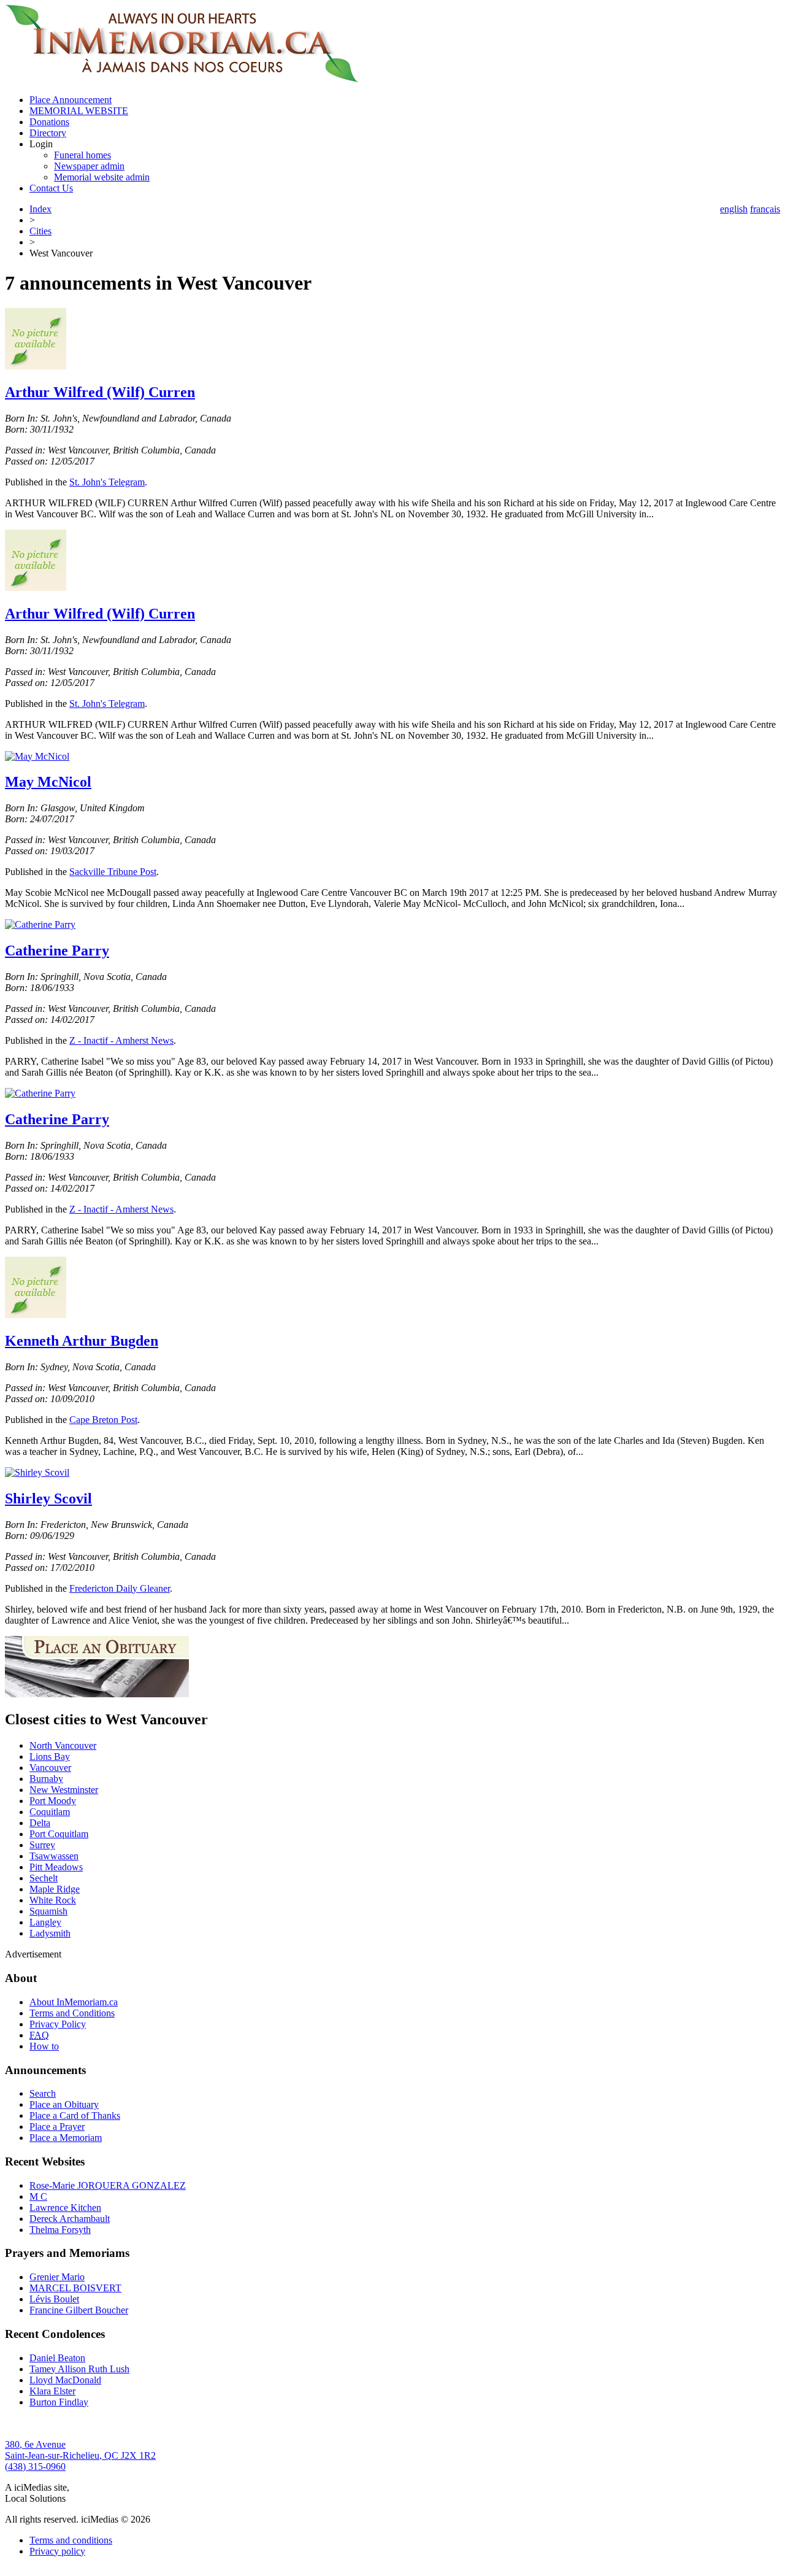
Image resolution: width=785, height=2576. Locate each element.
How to (44, 2046)
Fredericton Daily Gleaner (120, 1588)
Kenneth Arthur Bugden (82, 1341)
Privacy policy (57, 2551)
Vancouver (50, 1768)
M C (38, 2196)
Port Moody (53, 1801)
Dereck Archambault (70, 2219)
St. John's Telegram (107, 482)
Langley (45, 1922)
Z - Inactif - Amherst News (121, 1040)
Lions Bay (50, 1757)
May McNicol (48, 782)
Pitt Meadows (56, 1867)
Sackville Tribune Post (113, 872)
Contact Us (51, 188)
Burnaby (46, 1779)
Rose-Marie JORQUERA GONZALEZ (108, 2185)
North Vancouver (63, 1745)
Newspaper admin (89, 166)
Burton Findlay (59, 2402)
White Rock (53, 1900)
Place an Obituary (64, 2104)
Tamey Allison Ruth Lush (79, 2369)
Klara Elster (52, 2391)
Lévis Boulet (54, 2299)
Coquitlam (50, 1812)
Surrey (42, 1845)
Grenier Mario (57, 2277)
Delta (40, 1823)
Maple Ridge (55, 1889)
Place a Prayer (57, 2127)
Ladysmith (50, 1933)
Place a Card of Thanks (75, 2115)
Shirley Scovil (48, 1498)
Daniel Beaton (57, 2358)
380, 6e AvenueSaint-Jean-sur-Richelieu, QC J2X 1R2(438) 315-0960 (80, 2455)
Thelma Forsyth (60, 2230)
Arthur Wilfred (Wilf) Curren (100, 392)
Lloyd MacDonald (65, 2380)
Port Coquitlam (59, 1834)
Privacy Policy (58, 2024)
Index (40, 209)
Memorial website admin (102, 177)
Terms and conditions (71, 2540)
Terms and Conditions (72, 2013)
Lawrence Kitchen (65, 2208)
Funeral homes (82, 155)
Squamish (48, 1911)
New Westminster (64, 1790)
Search (43, 2093)
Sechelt (44, 1878)
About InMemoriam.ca (74, 2002)
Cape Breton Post (103, 1420)
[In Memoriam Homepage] (182, 79)
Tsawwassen (54, 1856)
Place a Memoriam (66, 2138)
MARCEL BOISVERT (75, 2288)
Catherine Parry (57, 951)
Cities (40, 231)
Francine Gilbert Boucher (79, 2310)
